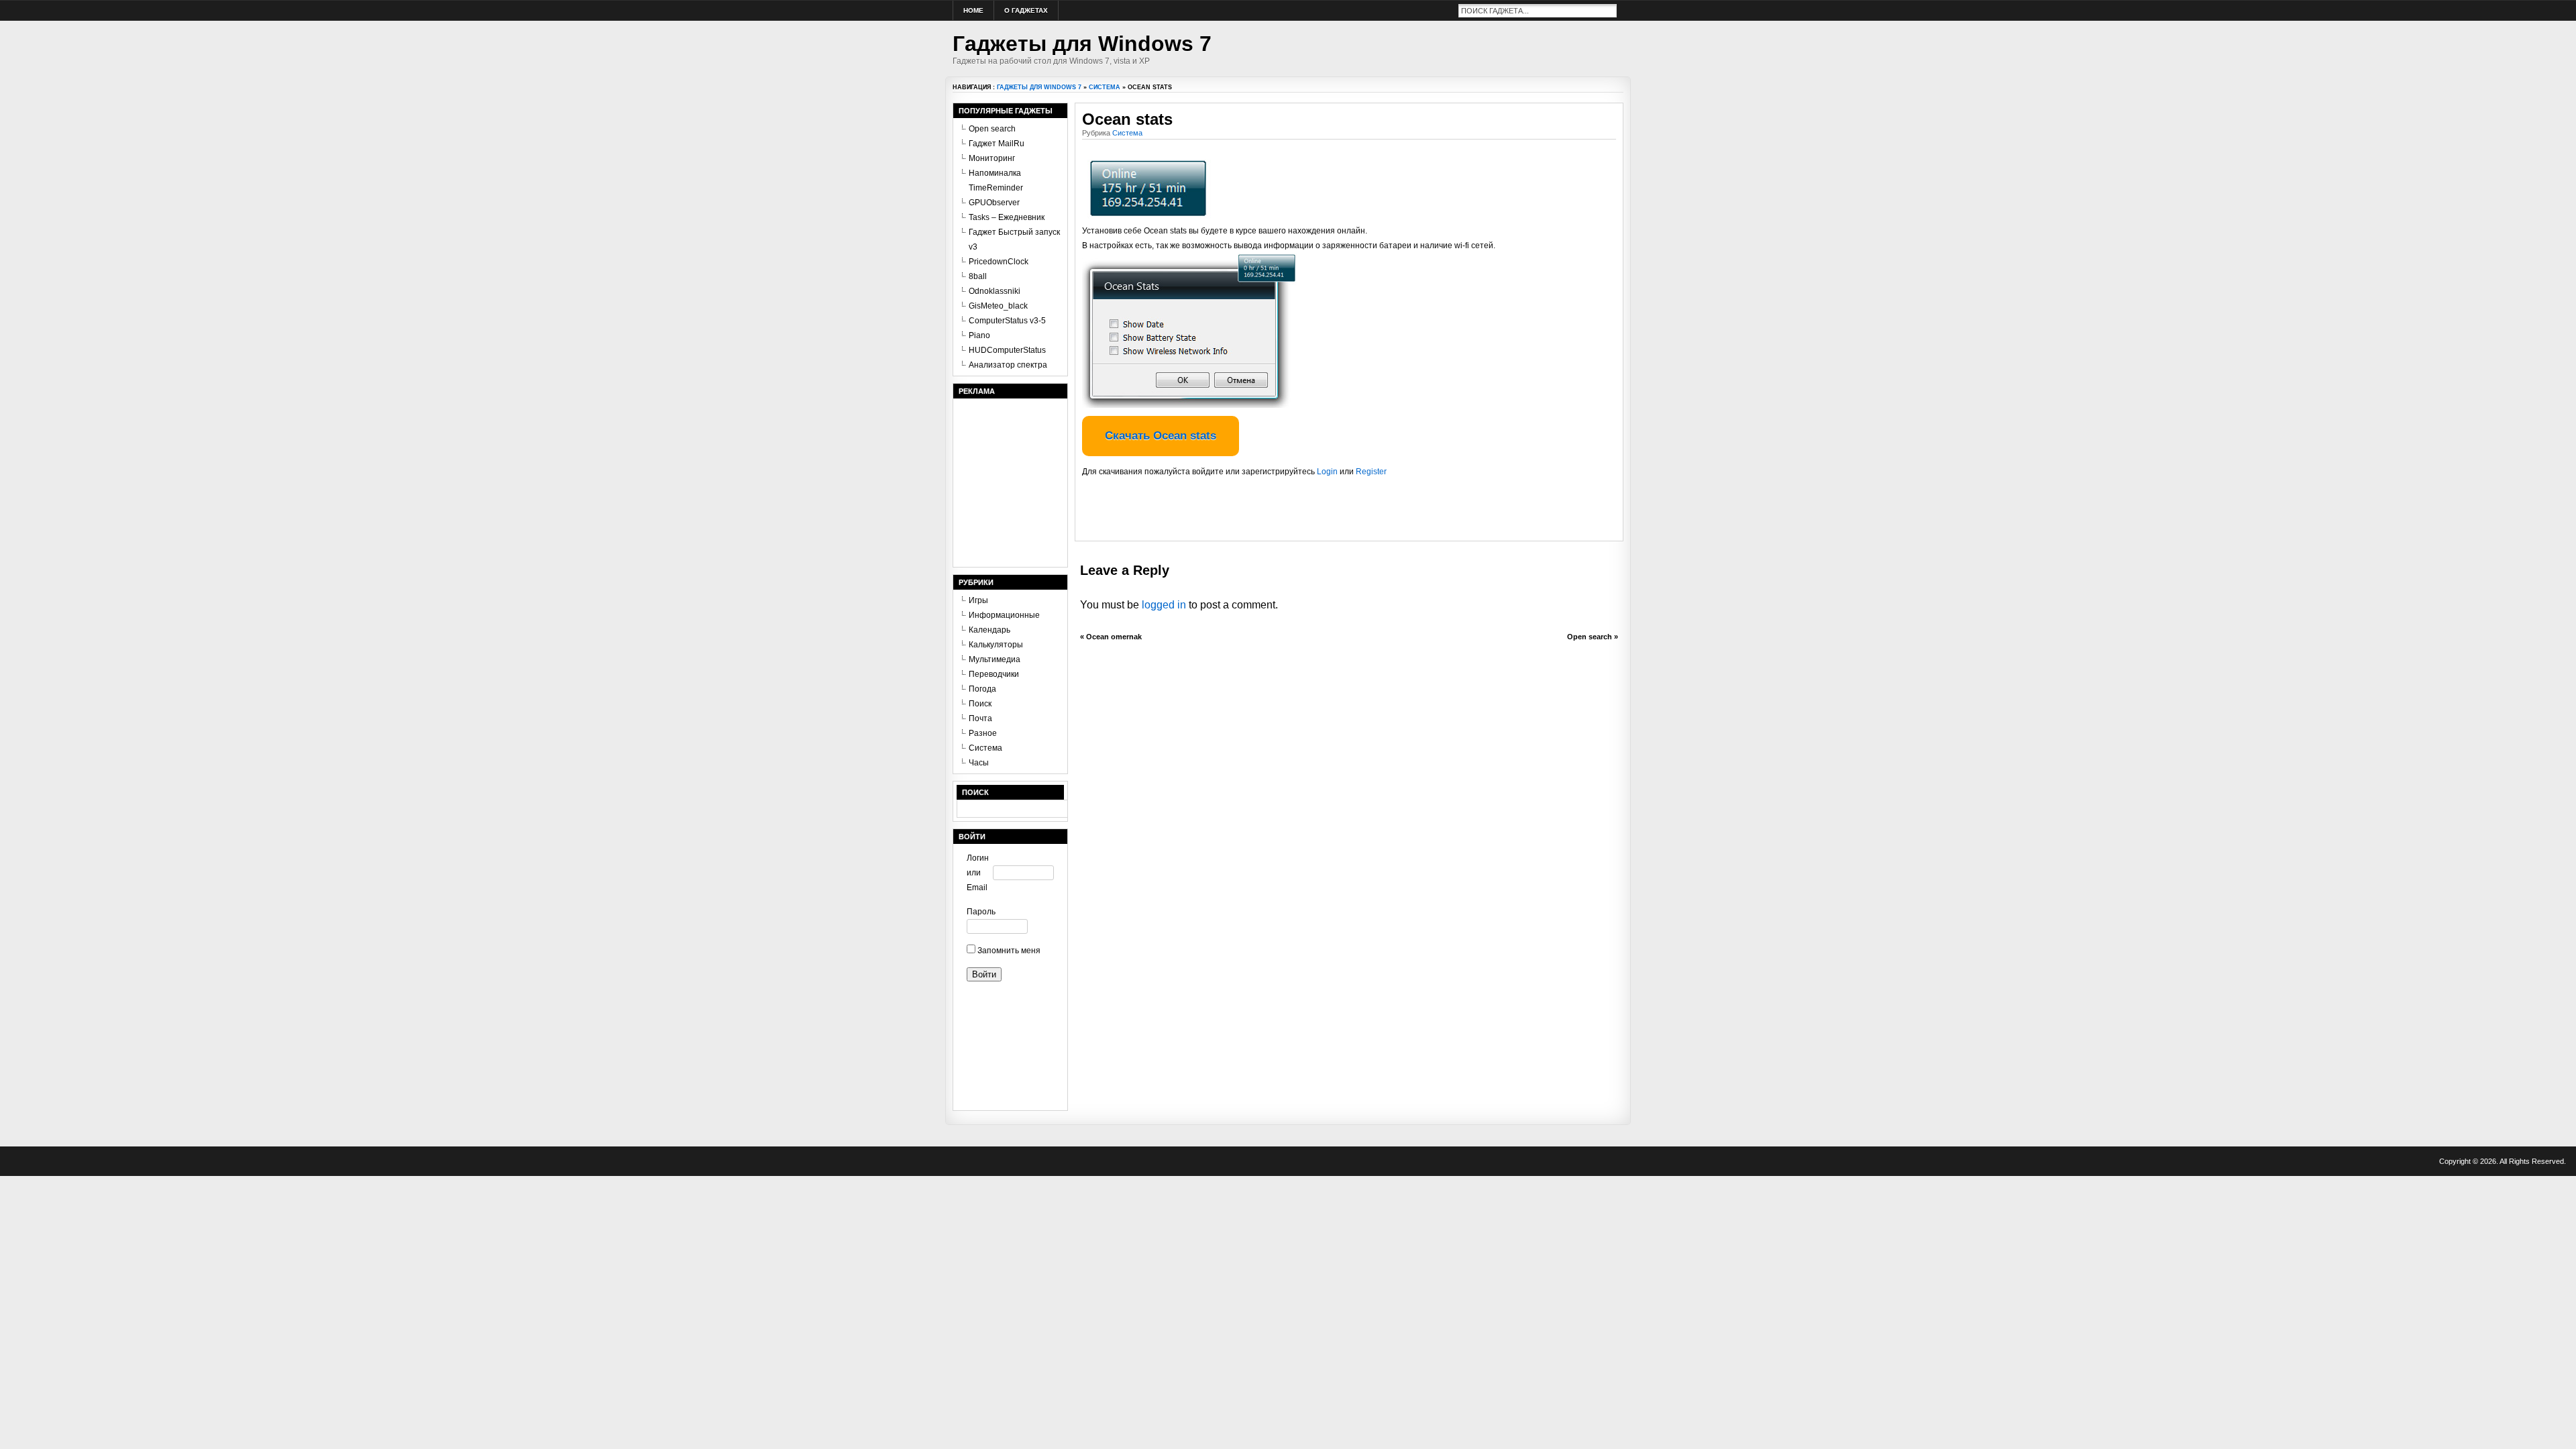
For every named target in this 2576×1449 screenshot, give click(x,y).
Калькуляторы (996, 645)
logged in (1164, 605)
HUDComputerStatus (1007, 350)
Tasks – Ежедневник (1007, 217)
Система (1105, 87)
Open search (1590, 637)
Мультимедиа (995, 659)
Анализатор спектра (1008, 365)
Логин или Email (978, 873)
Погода (982, 689)
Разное (983, 733)
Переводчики (994, 674)
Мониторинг (992, 158)
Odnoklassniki (995, 291)
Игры (978, 600)
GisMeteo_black (998, 306)
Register (1371, 472)
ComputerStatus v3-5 (1007, 321)
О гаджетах (1026, 10)
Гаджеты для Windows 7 (1082, 44)
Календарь (989, 630)
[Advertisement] (1239, 514)
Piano (979, 335)
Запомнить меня (1008, 951)
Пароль (980, 912)
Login (1327, 472)
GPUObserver (994, 203)
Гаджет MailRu (997, 144)
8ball (978, 276)
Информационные (1004, 615)
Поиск (980, 704)
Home (973, 10)
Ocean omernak (1114, 637)
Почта (980, 718)
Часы (979, 763)
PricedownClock (999, 262)
